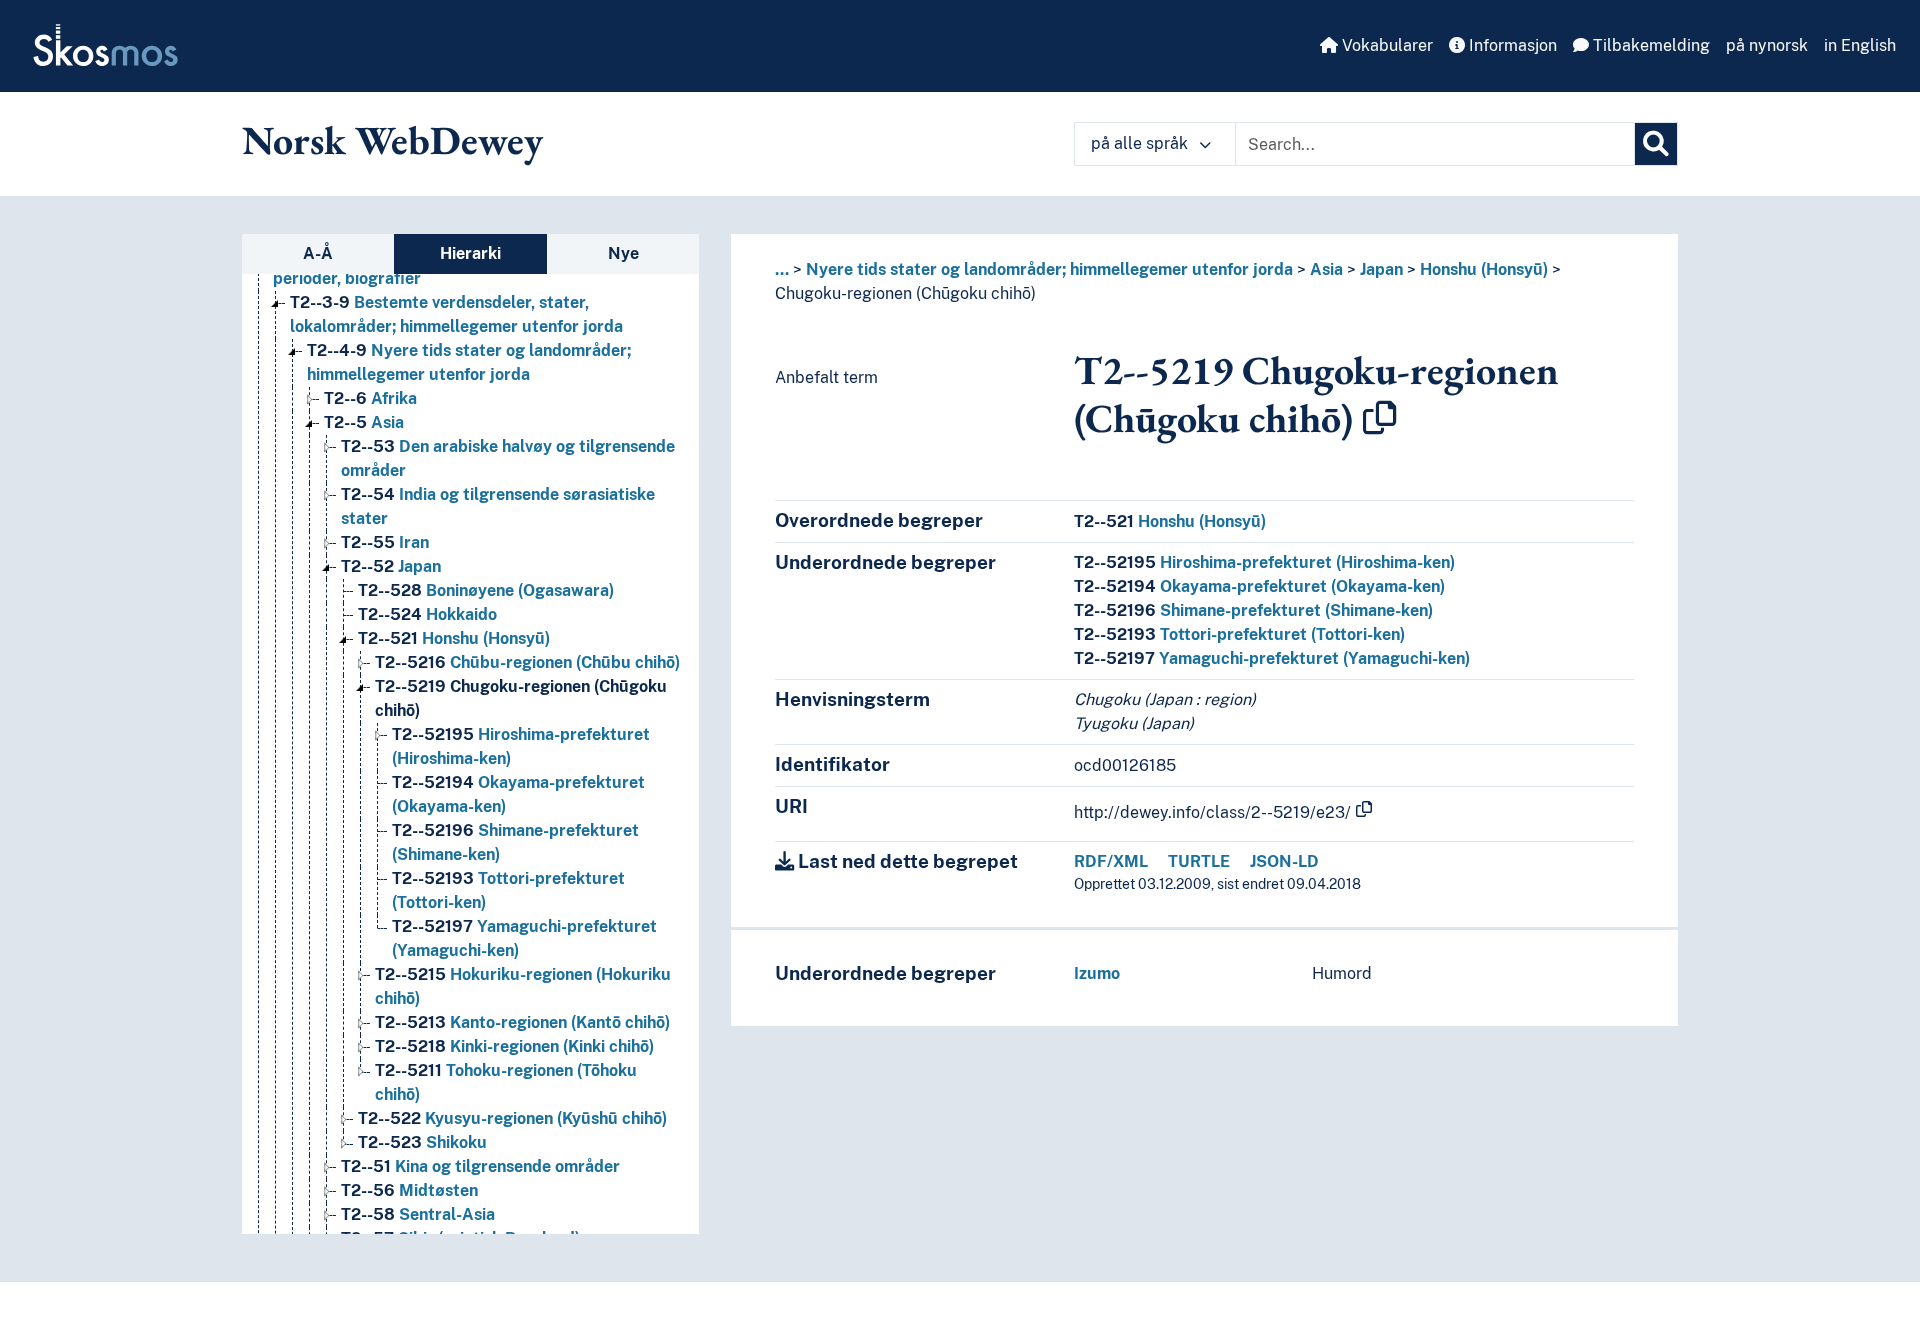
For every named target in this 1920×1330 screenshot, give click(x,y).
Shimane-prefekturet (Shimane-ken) (1253, 610)
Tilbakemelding (1649, 45)
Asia (364, 422)
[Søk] (1656, 144)
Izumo (1097, 973)
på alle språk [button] (1141, 143)
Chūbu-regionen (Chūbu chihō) (527, 662)
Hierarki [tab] (470, 253)
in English (1860, 45)
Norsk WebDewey (392, 140)
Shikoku (422, 1142)
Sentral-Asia (418, 1214)
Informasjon (1511, 45)
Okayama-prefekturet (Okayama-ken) (1259, 586)
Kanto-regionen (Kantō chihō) (522, 1022)
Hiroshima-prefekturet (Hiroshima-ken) (1264, 562)
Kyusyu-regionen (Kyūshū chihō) (512, 1118)
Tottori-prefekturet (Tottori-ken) (1239, 634)
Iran (385, 542)
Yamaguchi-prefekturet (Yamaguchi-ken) (1272, 658)
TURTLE (1199, 861)
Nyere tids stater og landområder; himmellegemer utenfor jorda (1049, 269)
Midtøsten (409, 1190)
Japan (391, 566)
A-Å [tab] (318, 253)
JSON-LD (1284, 861)
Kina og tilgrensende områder (480, 1166)
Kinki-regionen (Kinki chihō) (514, 1046)
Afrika (370, 398)
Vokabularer (1385, 45)
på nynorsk (1767, 45)
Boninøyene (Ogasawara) (486, 590)
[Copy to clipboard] (1380, 418)
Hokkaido (427, 614)
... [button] (782, 269)
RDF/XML (1111, 861)
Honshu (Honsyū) (454, 638)
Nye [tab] (623, 253)
